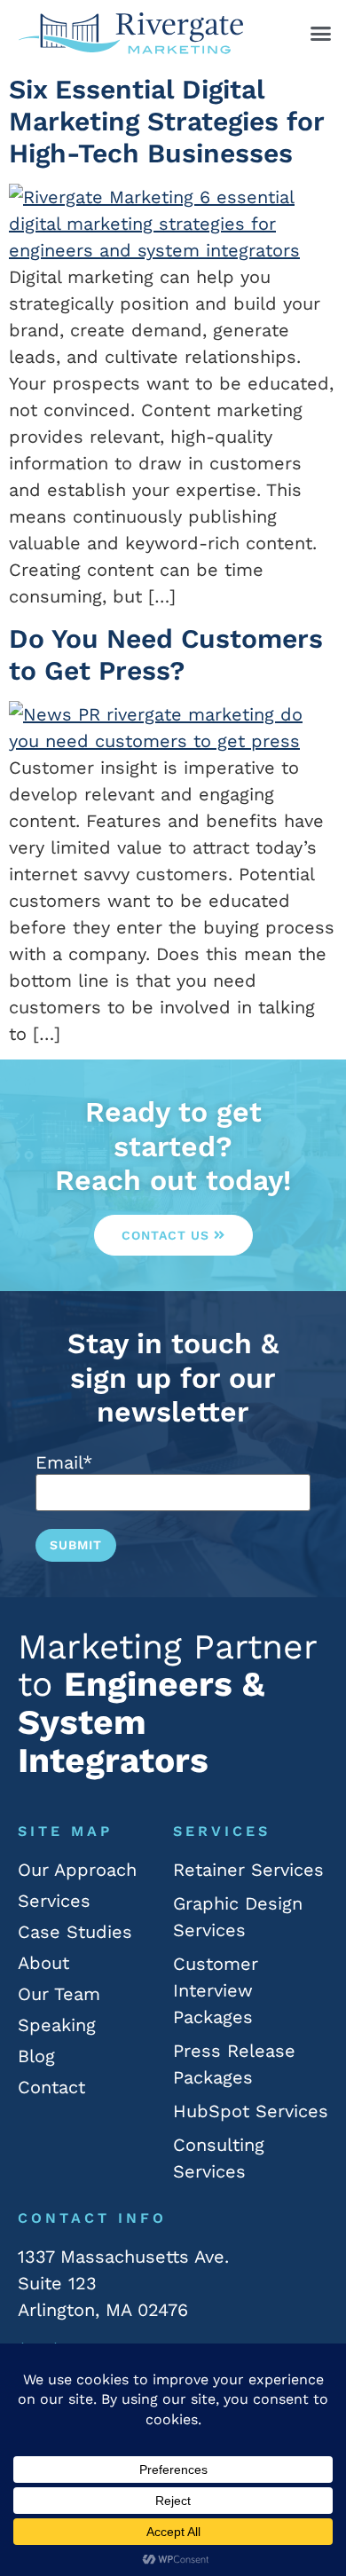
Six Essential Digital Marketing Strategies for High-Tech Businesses (166, 121)
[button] (321, 34)
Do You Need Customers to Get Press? (166, 654)
